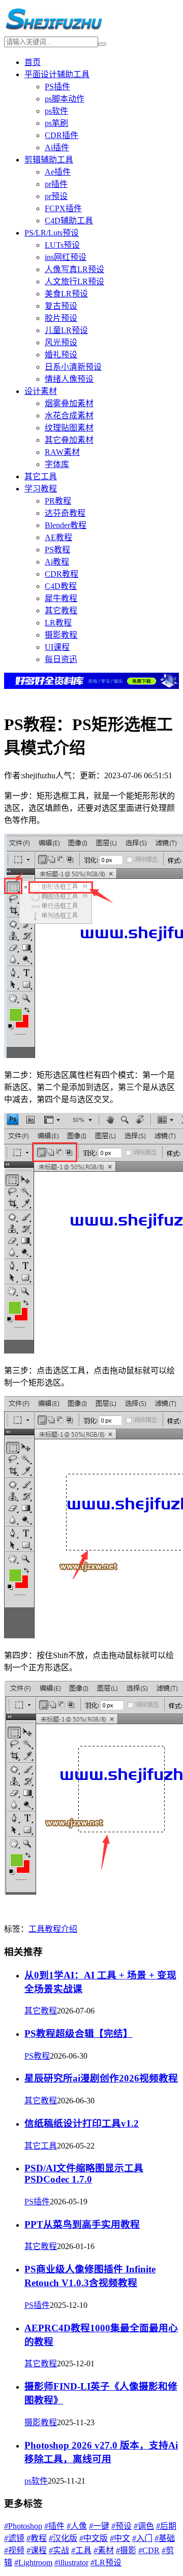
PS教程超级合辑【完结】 (79, 2034)
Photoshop (23, 2526)
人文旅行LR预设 (74, 282)
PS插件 (57, 87)
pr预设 (56, 196)
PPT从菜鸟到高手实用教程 (82, 2224)
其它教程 (61, 610)
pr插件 (56, 184)
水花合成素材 (69, 416)
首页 (33, 62)
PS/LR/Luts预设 (52, 233)
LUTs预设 (62, 245)
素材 (104, 2550)
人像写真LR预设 (74, 269)
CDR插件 (62, 135)
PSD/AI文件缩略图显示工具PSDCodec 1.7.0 (84, 2174)
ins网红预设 (66, 257)
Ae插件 (58, 172)
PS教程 (57, 550)
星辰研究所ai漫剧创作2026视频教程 (101, 2078)
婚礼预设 (61, 355)
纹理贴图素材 (69, 428)
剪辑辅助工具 (49, 160)
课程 (37, 2550)
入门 (142, 2538)
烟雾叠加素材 (69, 403)
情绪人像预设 (69, 379)
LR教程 (58, 623)
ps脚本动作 (65, 99)
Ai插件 (57, 147)
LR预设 (106, 2563)
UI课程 (57, 647)
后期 (166, 2526)
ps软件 (56, 111)
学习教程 (41, 489)
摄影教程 (61, 635)
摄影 (126, 2550)
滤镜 (14, 2538)
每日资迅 (61, 659)
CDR (149, 2550)
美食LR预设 (66, 294)
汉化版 (63, 2538)
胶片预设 (61, 318)
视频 (14, 2550)
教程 (53, 1929)
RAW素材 (62, 452)
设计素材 (41, 391)
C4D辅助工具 (69, 221)
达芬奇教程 (65, 513)
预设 (121, 2526)
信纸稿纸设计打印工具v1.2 (82, 2123)
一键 (99, 2526)
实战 (59, 2550)
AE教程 (58, 537)
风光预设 (61, 342)
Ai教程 (57, 562)
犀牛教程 (61, 598)
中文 (120, 2538)
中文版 (94, 2538)
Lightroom (33, 2563)
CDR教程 (62, 574)
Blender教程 (66, 525)
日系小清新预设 (73, 367)
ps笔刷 (56, 123)
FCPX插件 (63, 208)
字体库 (57, 464)
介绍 (69, 1929)
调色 (144, 2526)
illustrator (71, 2563)
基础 (165, 2538)
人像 (77, 2526)
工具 (37, 1929)
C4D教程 (61, 586)
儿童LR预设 (66, 330)
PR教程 (58, 501)
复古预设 (61, 306)
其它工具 (41, 476)
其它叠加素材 (69, 440)
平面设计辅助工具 (57, 74)
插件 (54, 2526)
